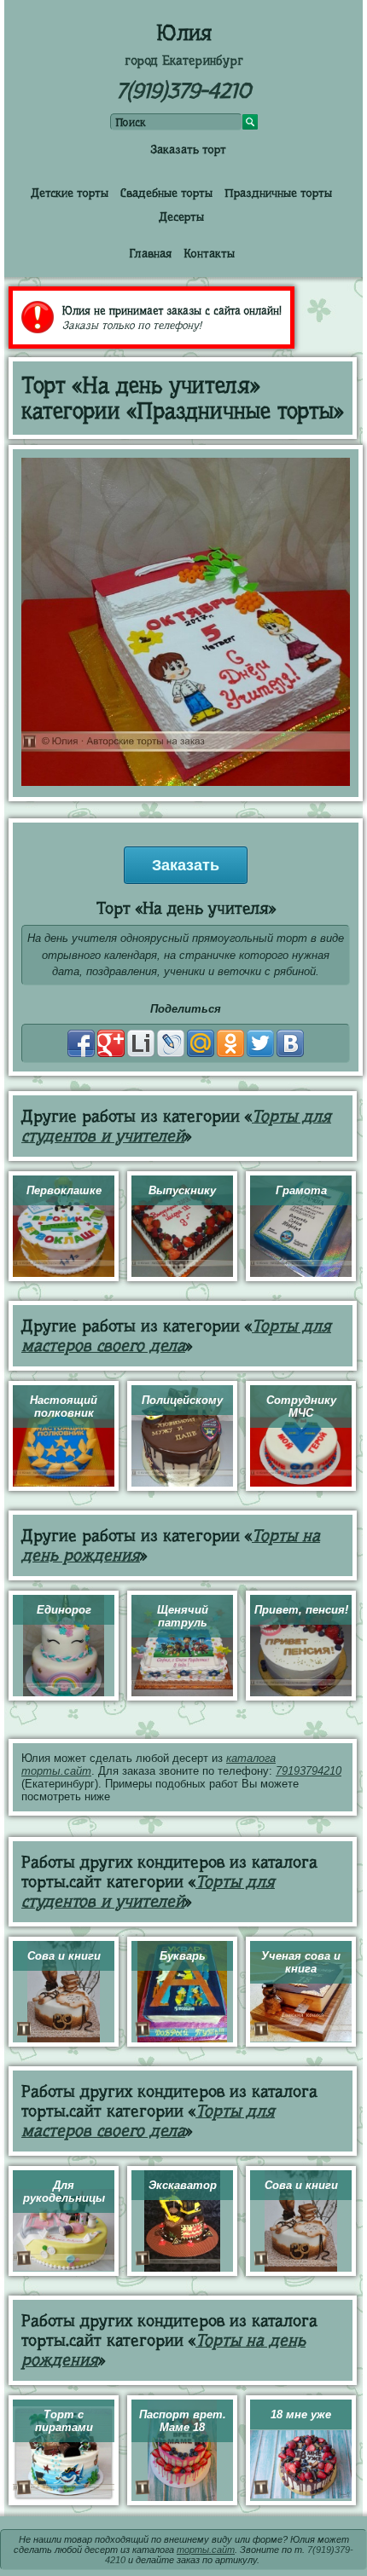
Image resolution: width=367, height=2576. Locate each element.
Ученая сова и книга (301, 1962)
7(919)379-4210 (183, 91)
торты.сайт (206, 2550)
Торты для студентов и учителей (176, 1126)
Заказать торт (188, 149)
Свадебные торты (166, 193)
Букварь (183, 1956)
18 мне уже (301, 2414)
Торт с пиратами (64, 2421)
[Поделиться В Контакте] (290, 1043)
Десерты (181, 217)
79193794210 (309, 1771)
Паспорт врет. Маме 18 (183, 2421)
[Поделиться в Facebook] (81, 1043)
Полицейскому (182, 1400)
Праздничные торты (278, 193)
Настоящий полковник (64, 1406)
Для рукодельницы (64, 2192)
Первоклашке (64, 1190)
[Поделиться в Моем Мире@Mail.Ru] (201, 1043)
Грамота (301, 1190)
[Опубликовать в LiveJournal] (171, 1043)
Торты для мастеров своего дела (176, 1336)
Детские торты (70, 193)
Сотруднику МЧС (301, 1406)
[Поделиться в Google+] (111, 1043)
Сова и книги (64, 1956)
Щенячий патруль (183, 1616)
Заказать (186, 865)
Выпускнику (182, 1190)
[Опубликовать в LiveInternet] (141, 1043)
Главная (150, 253)
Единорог (64, 1610)
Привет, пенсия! (301, 1610)
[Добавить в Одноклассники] (230, 1043)
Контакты (209, 253)
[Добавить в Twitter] (260, 1043)
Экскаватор (183, 2185)
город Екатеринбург (184, 61)
